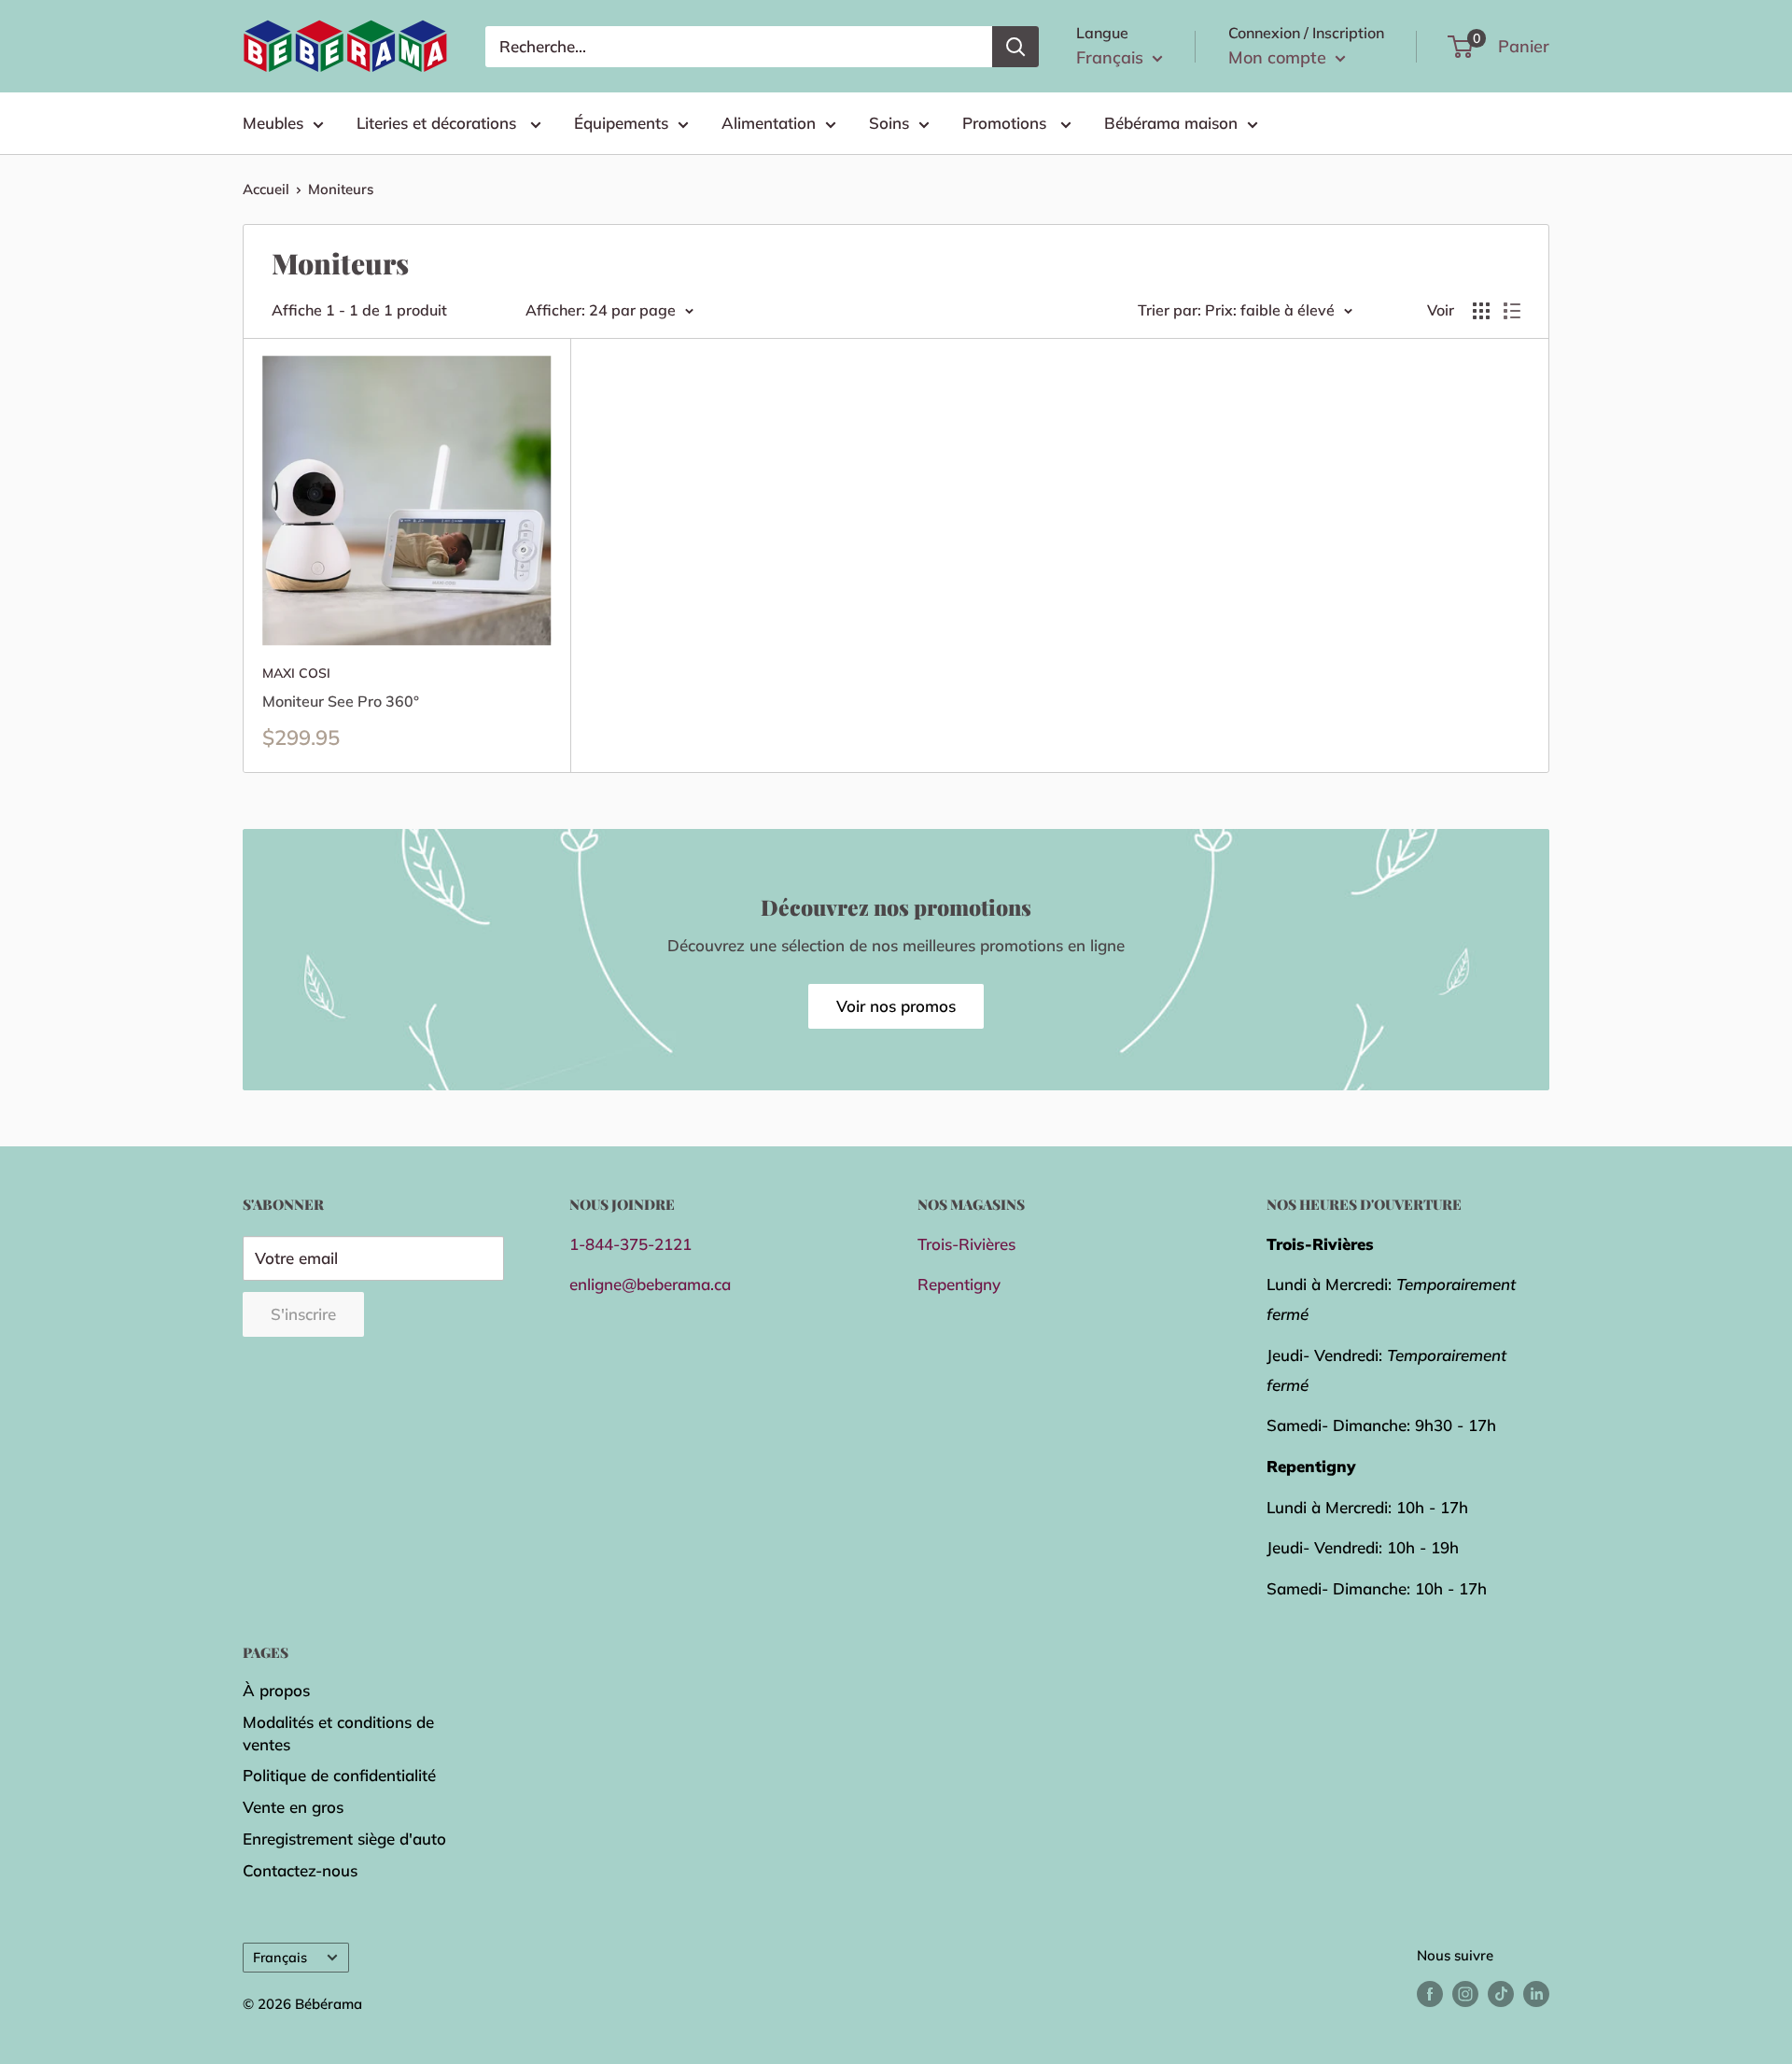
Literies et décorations (439, 123)
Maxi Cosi (296, 673)
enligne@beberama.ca (650, 1284)
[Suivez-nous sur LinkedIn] (1536, 1994)
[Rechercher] (1015, 47)
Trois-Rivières (966, 1244)
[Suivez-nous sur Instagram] (1465, 1994)
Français (280, 1957)
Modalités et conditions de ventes (338, 1733)
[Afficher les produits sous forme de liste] (1512, 311)
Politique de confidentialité (339, 1775)
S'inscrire (303, 1314)
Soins (889, 123)
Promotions (1007, 123)
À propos (276, 1690)
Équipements (621, 123)
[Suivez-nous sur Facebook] (1430, 1994)
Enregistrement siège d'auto (344, 1839)
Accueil (266, 189)
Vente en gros (293, 1807)
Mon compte (1280, 57)
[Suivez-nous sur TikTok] (1501, 1994)
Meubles (273, 123)
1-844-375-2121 (630, 1244)
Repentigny (959, 1284)
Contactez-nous (300, 1870)
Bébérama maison (1171, 123)
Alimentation (769, 123)
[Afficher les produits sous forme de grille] (1481, 311)
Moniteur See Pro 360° (341, 701)
